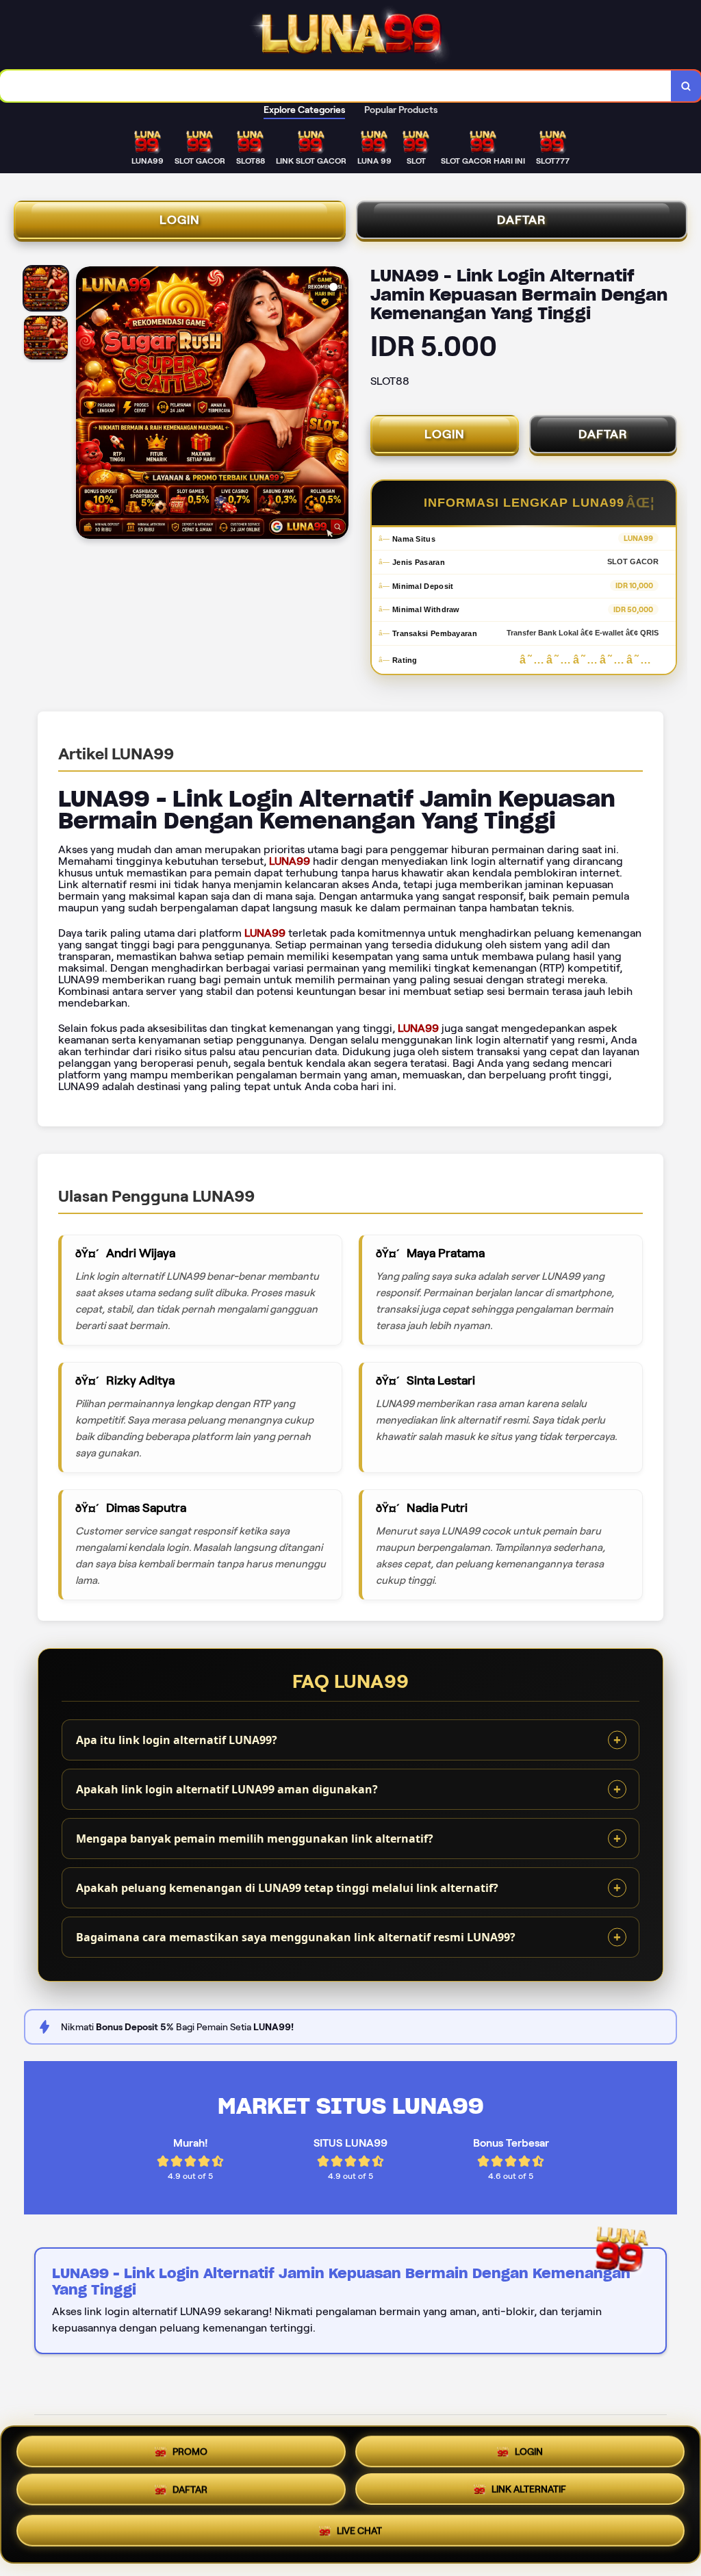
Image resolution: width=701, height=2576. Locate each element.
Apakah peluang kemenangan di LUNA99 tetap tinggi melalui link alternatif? (287, 1888)
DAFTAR (522, 220)
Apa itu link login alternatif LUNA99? (177, 1740)
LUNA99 (290, 861)
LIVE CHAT (359, 2534)
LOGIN (180, 220)
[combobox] (336, 86)
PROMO (190, 2451)
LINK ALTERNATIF (529, 2495)
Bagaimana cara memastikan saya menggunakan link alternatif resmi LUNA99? (296, 1937)
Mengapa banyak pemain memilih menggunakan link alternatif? (255, 1839)
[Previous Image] (87, 405)
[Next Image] (337, 405)
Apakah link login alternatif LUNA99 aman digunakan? (227, 1789)
